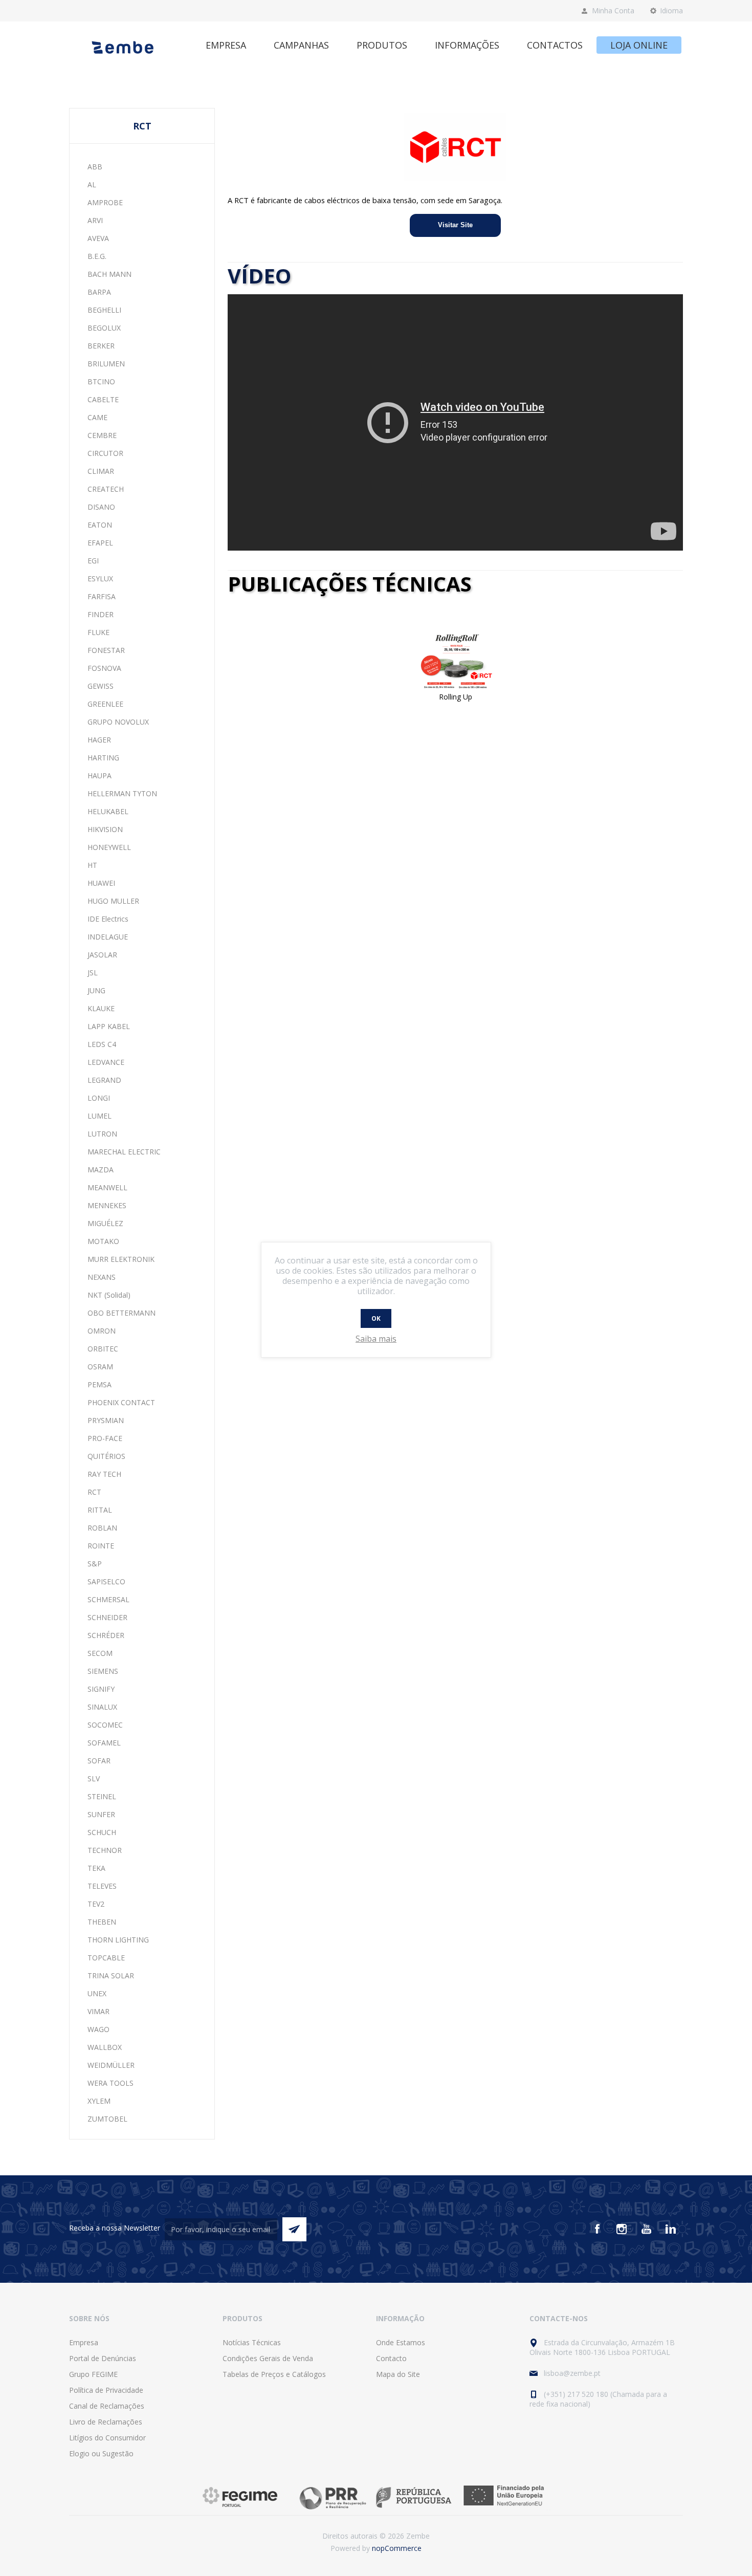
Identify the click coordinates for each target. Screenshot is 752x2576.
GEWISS (101, 686)
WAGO (98, 2029)
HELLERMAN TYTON (122, 793)
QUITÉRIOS (106, 1456)
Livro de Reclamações (106, 2422)
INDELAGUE (108, 937)
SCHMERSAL (108, 1599)
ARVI (95, 220)
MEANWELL (107, 1187)
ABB (95, 167)
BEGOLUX (104, 328)
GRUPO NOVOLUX (118, 722)
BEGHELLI (104, 310)
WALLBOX (105, 2047)
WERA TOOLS (110, 2083)
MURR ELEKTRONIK (121, 1259)
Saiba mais (376, 1339)
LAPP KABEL (109, 1026)
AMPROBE (105, 202)
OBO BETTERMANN (121, 1313)
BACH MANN (109, 274)
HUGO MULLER (113, 901)
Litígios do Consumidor (107, 2438)
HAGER (99, 740)
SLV (94, 1778)
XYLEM (99, 2101)
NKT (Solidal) (109, 1295)
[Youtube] (646, 2229)
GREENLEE (105, 704)
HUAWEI (101, 883)
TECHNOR (105, 1850)
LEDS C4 (102, 1044)
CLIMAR (101, 471)
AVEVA (98, 238)
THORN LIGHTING (118, 1940)
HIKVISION (105, 829)
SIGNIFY (101, 1689)
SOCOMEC (105, 1725)
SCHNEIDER (107, 1617)
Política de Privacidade (106, 2390)
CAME (97, 417)
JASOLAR (102, 955)
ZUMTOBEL (107, 2119)
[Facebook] (597, 2229)
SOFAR (99, 1761)
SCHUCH (102, 1832)
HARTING (103, 758)
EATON (100, 525)
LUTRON (102, 1134)
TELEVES (102, 1886)
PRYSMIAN (106, 1420)
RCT (94, 1492)
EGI (93, 561)
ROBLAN (102, 1528)
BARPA (99, 292)
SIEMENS (103, 1671)
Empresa (84, 2342)
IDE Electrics (108, 919)
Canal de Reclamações (107, 2406)
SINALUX (102, 1707)
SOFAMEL (104, 1743)
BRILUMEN (106, 364)
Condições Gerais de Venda (268, 2358)
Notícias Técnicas (252, 2342)
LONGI (99, 1098)
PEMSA (99, 1384)
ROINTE (101, 1546)
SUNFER (101, 1814)
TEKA (96, 1868)
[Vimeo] (671, 2229)
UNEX (97, 1993)
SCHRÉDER (106, 1635)
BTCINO (101, 381)
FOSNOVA (104, 668)
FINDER (101, 614)
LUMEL (99, 1116)
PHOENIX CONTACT (121, 1402)
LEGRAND (104, 1080)
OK (376, 1318)
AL (92, 184)
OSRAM (100, 1367)
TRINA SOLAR (111, 1975)
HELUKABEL (108, 811)
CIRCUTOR (105, 453)
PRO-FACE (105, 1438)
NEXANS (102, 1277)
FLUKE (98, 632)
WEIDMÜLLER (111, 2065)
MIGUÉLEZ (105, 1223)
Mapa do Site (398, 2374)
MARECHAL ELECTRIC (124, 1152)
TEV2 (96, 1904)
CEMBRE (102, 435)
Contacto (391, 2358)
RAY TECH (104, 1474)
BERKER (101, 346)
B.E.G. (97, 256)
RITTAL (100, 1510)
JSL (93, 973)
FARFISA (102, 596)
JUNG (96, 990)
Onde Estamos (401, 2342)
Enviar (294, 2229)
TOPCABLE (106, 1958)
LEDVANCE (106, 1062)
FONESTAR (106, 650)
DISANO (101, 507)
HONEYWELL (109, 847)
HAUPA (99, 776)
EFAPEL (100, 543)
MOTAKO (103, 1241)
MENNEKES (107, 1205)
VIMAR (98, 2011)
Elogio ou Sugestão (101, 2453)
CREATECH (106, 489)
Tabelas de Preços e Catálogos (274, 2374)
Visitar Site (455, 225)
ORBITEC (103, 1349)
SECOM (100, 1653)
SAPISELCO (106, 1581)
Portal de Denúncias (103, 2358)
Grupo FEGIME (93, 2374)
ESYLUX (100, 578)
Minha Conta (613, 10)
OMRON (102, 1331)
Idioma (671, 10)
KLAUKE (101, 1008)
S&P (95, 1564)
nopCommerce (397, 2548)
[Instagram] (622, 2229)
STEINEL (102, 1796)
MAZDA (101, 1170)
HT (92, 865)
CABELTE (103, 399)
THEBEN (102, 1922)
